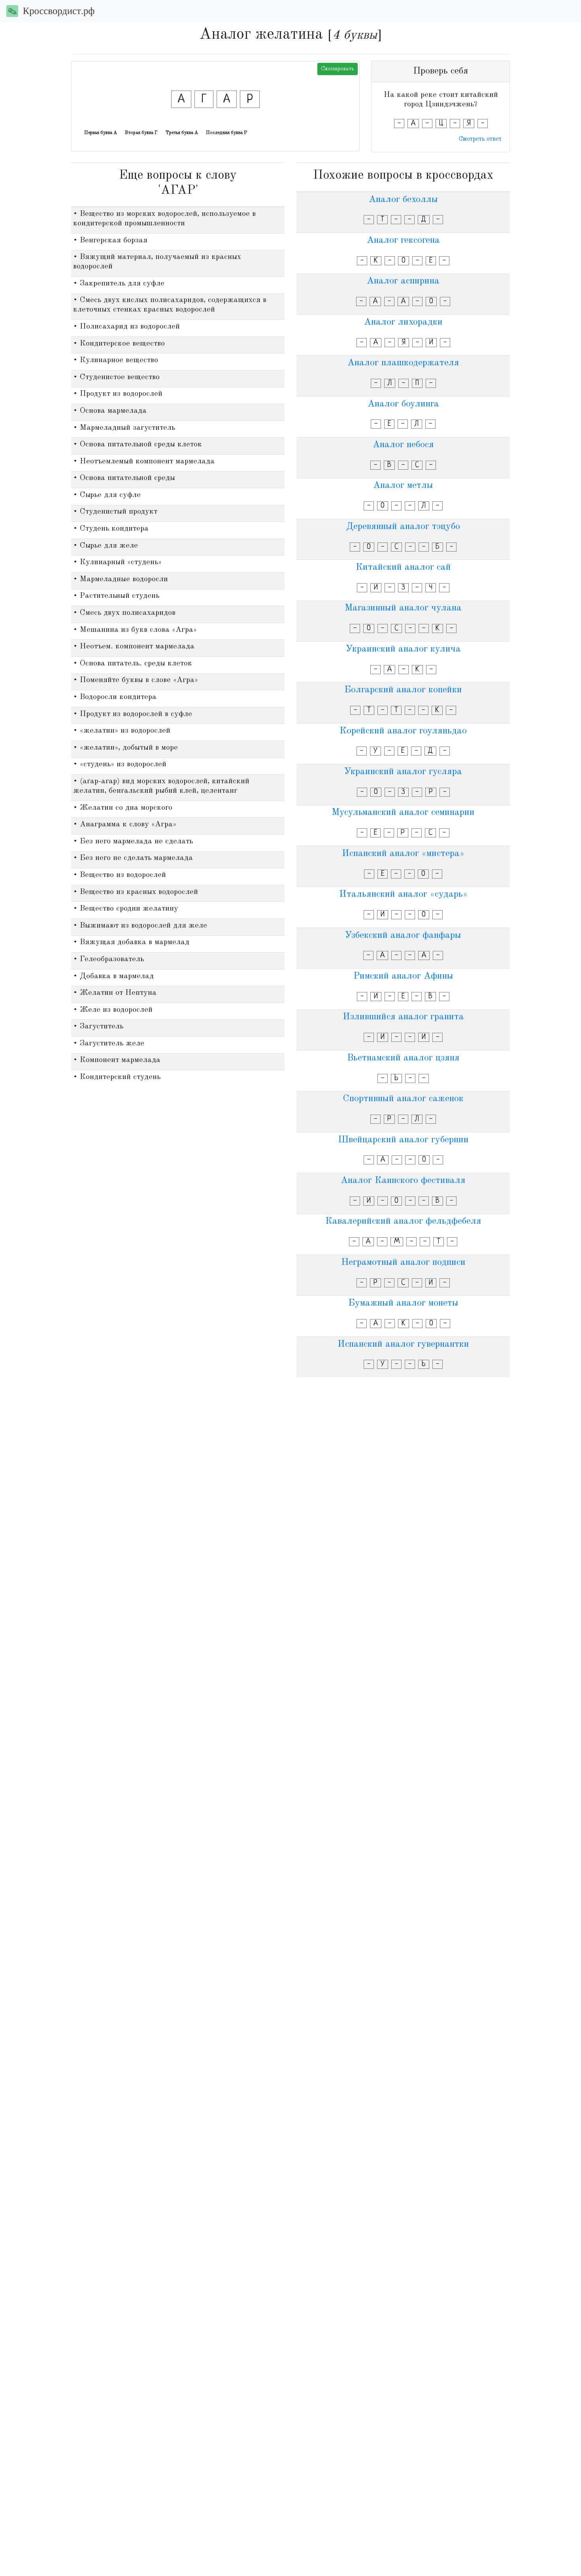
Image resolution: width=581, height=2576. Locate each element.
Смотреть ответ (480, 139)
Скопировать (338, 69)
